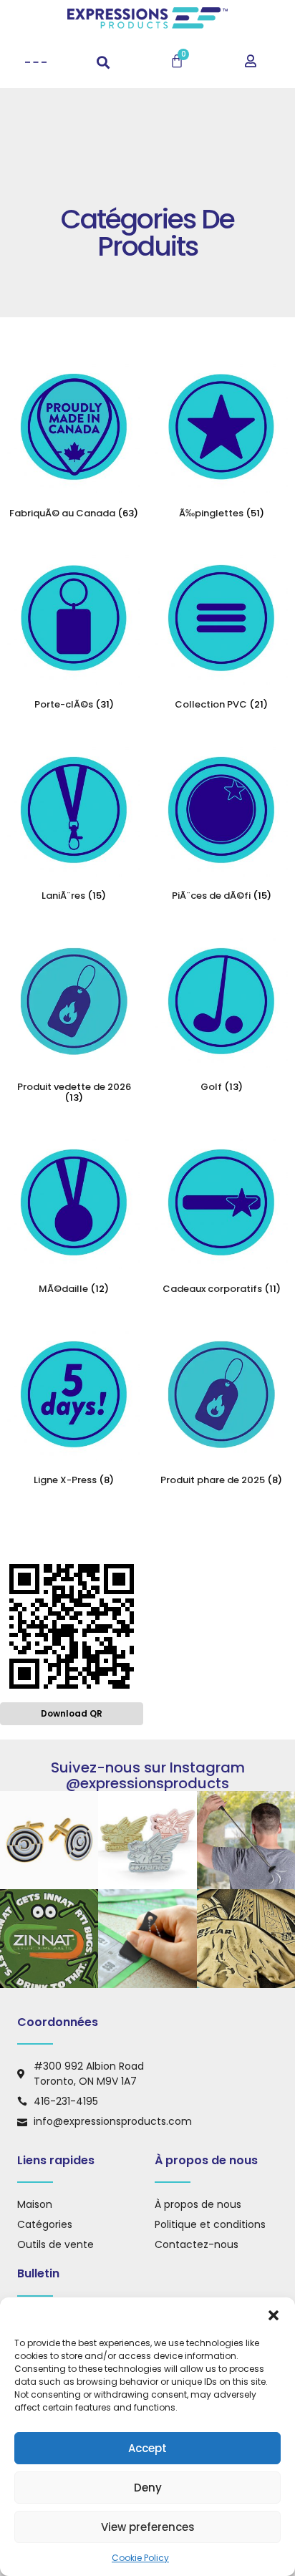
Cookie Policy (140, 2558)
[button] (274, 2315)
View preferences (148, 2527)
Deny (148, 2488)
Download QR (72, 1713)
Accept (147, 2448)
